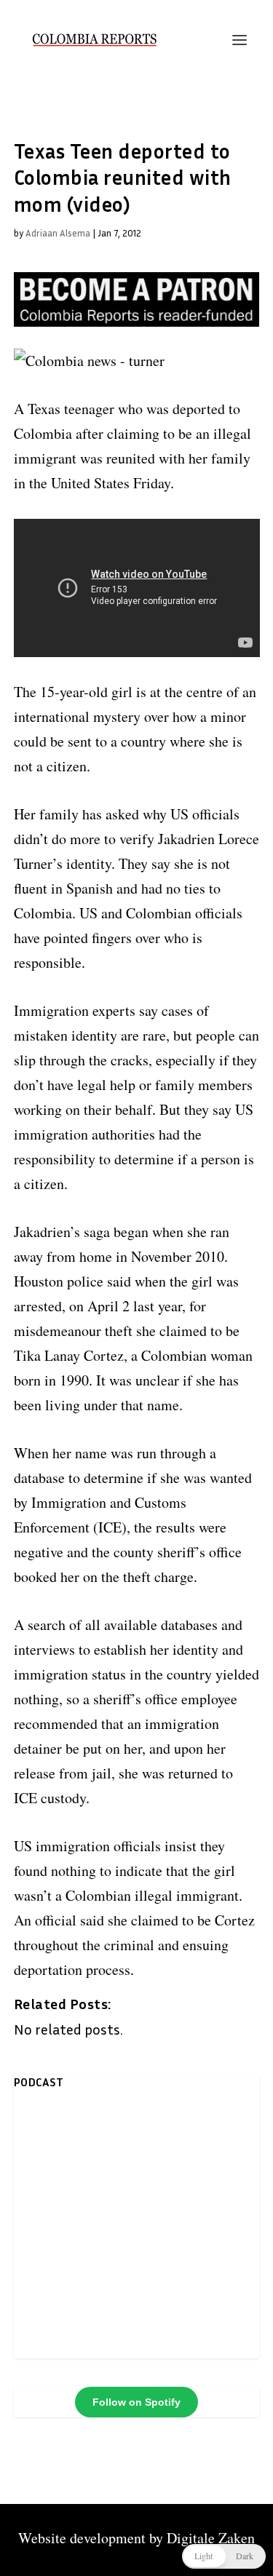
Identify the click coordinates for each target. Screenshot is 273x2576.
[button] (224, 2556)
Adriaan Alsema (58, 233)
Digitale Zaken (211, 2538)
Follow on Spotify (136, 2402)
